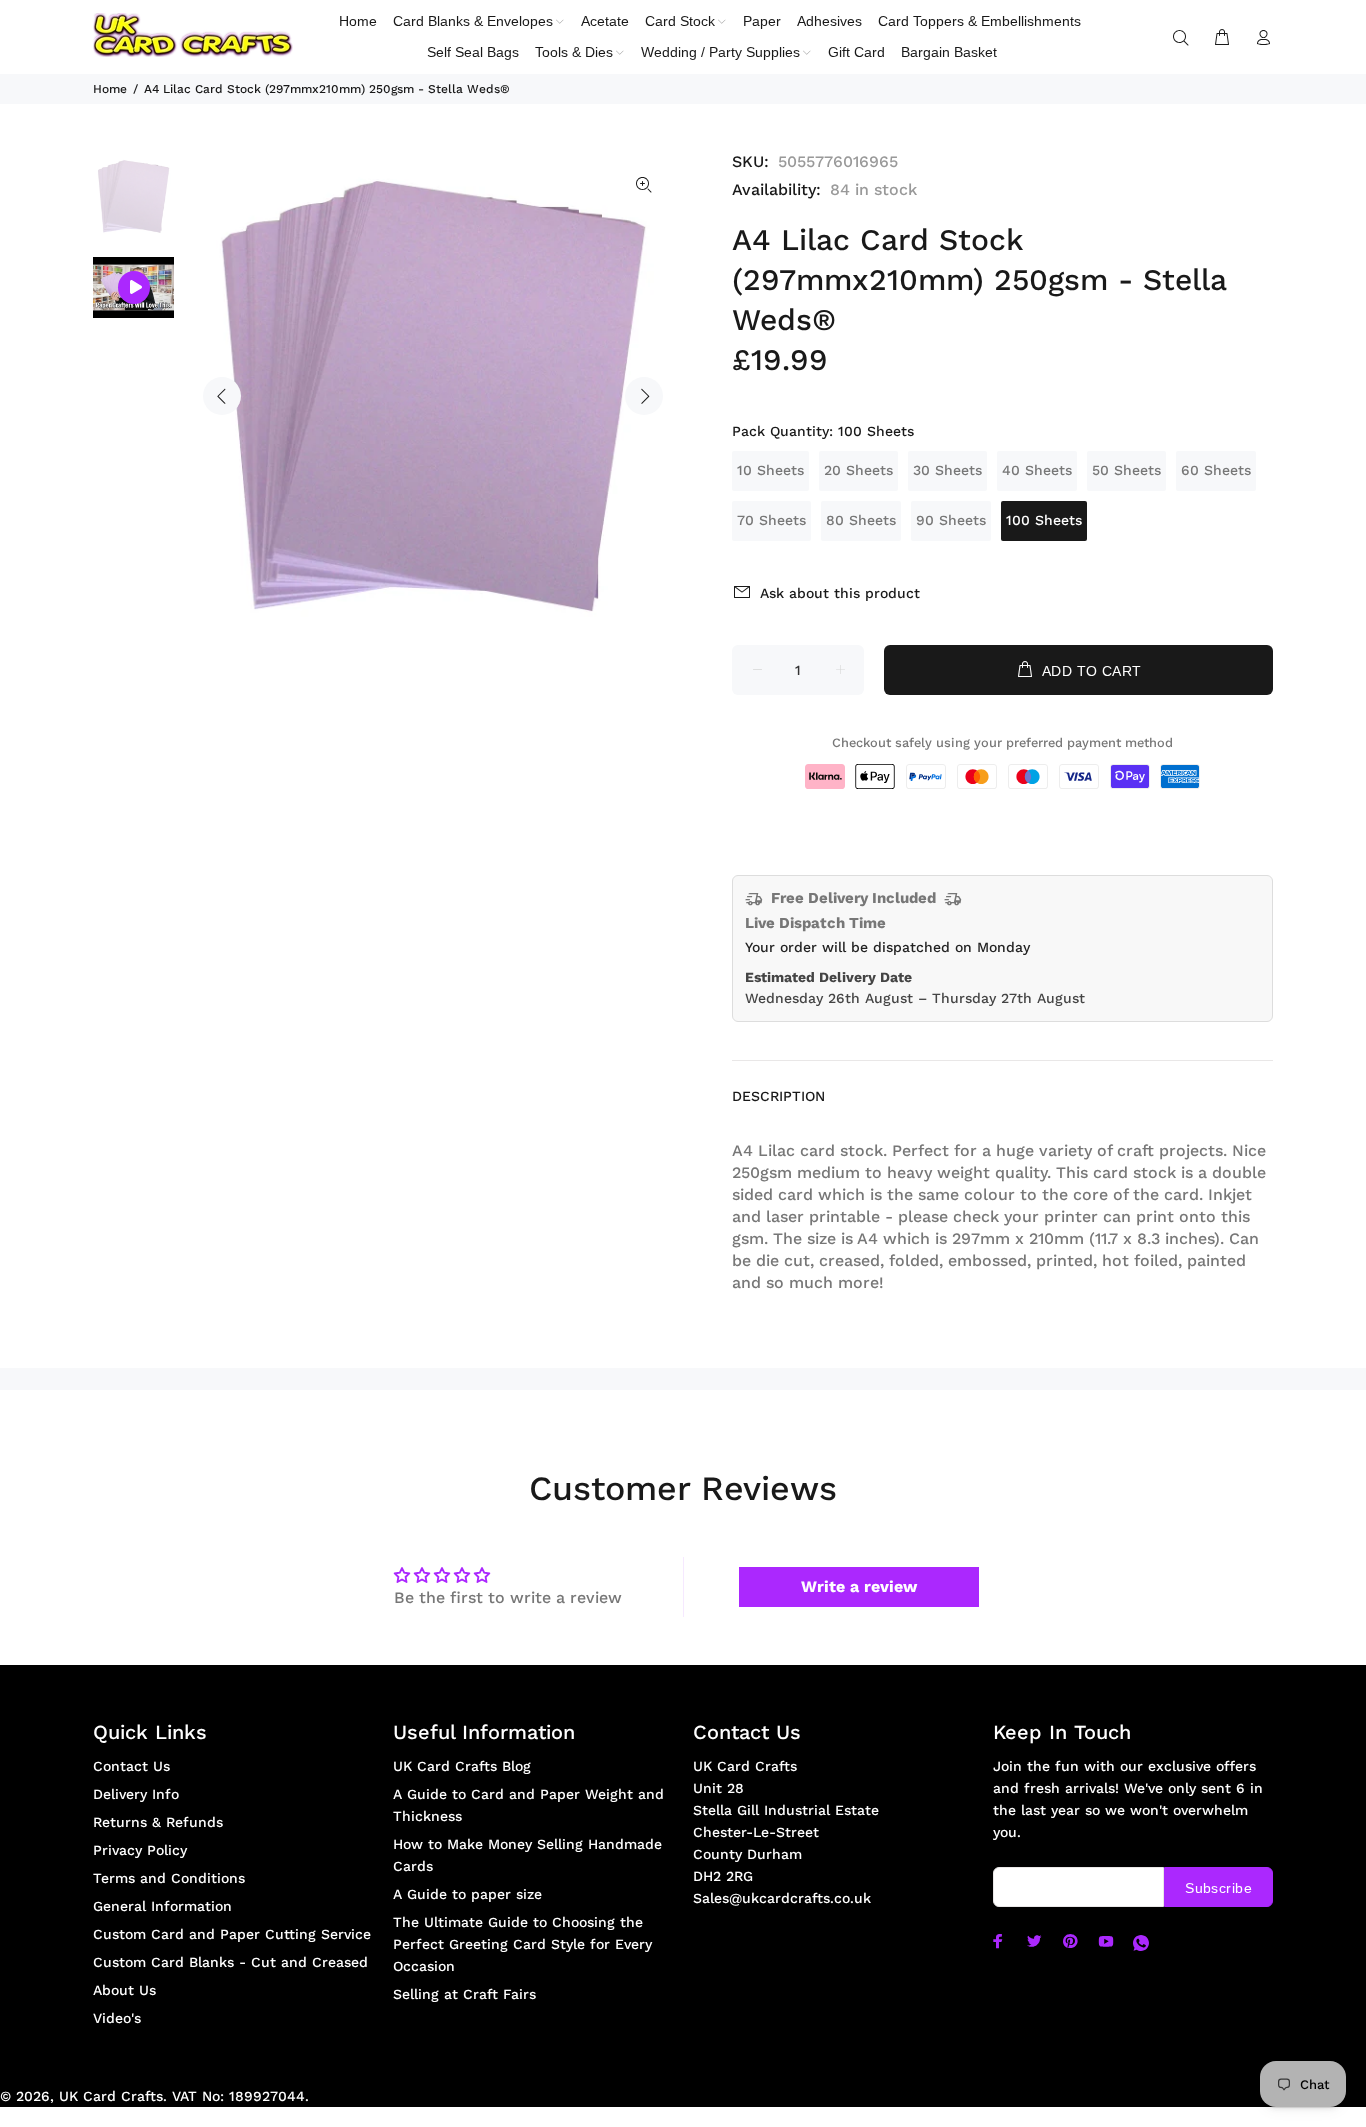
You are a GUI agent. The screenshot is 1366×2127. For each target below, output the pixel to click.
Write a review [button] (859, 1586)
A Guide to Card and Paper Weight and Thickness (528, 1805)
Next (644, 396)
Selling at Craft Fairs (464, 1994)
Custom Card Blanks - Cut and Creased (230, 1962)
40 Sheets (1037, 470)
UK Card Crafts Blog (462, 1766)
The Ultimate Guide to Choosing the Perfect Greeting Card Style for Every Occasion (522, 1944)
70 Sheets (771, 520)
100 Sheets (1044, 520)
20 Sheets (858, 470)
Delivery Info (136, 1794)
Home (110, 89)
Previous (222, 396)
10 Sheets (770, 470)
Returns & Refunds (158, 1822)
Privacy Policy (140, 1850)
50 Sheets (1126, 470)
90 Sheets (951, 520)
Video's (117, 2018)
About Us (124, 1990)
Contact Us (131, 1766)
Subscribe (1218, 1888)
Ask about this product (840, 593)
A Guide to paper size (467, 1894)
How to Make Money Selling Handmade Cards (527, 1855)
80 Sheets (861, 520)
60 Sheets (1216, 470)
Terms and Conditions (169, 1878)
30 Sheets (947, 470)
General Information (162, 1906)
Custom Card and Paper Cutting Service (232, 1934)
